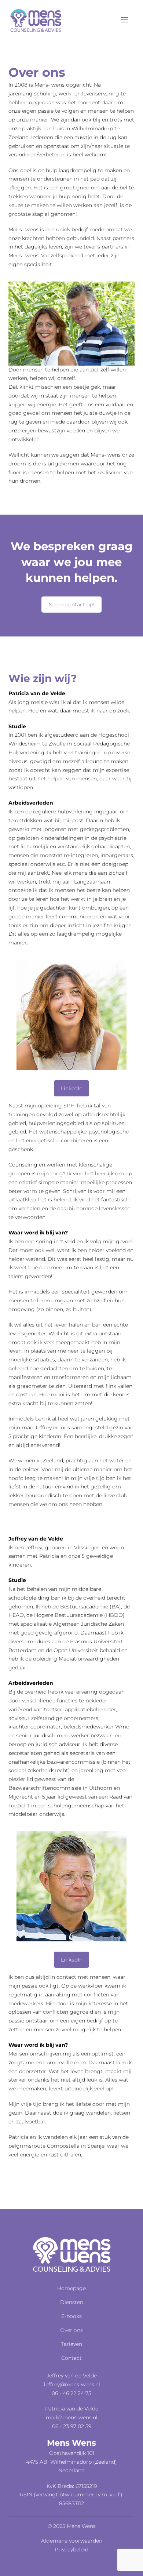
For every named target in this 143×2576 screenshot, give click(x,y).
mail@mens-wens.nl (72, 2417)
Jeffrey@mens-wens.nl (71, 2384)
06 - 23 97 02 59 (72, 2426)
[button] (125, 20)
